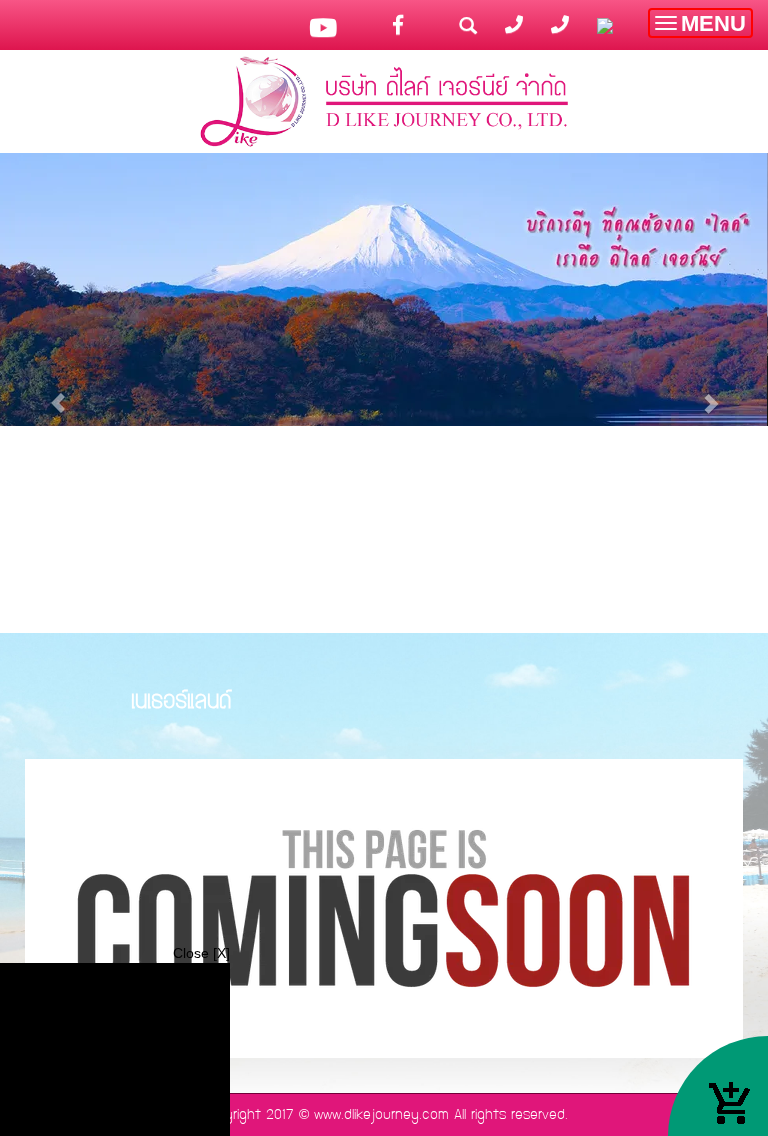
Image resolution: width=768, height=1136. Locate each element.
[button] (57, 393)
